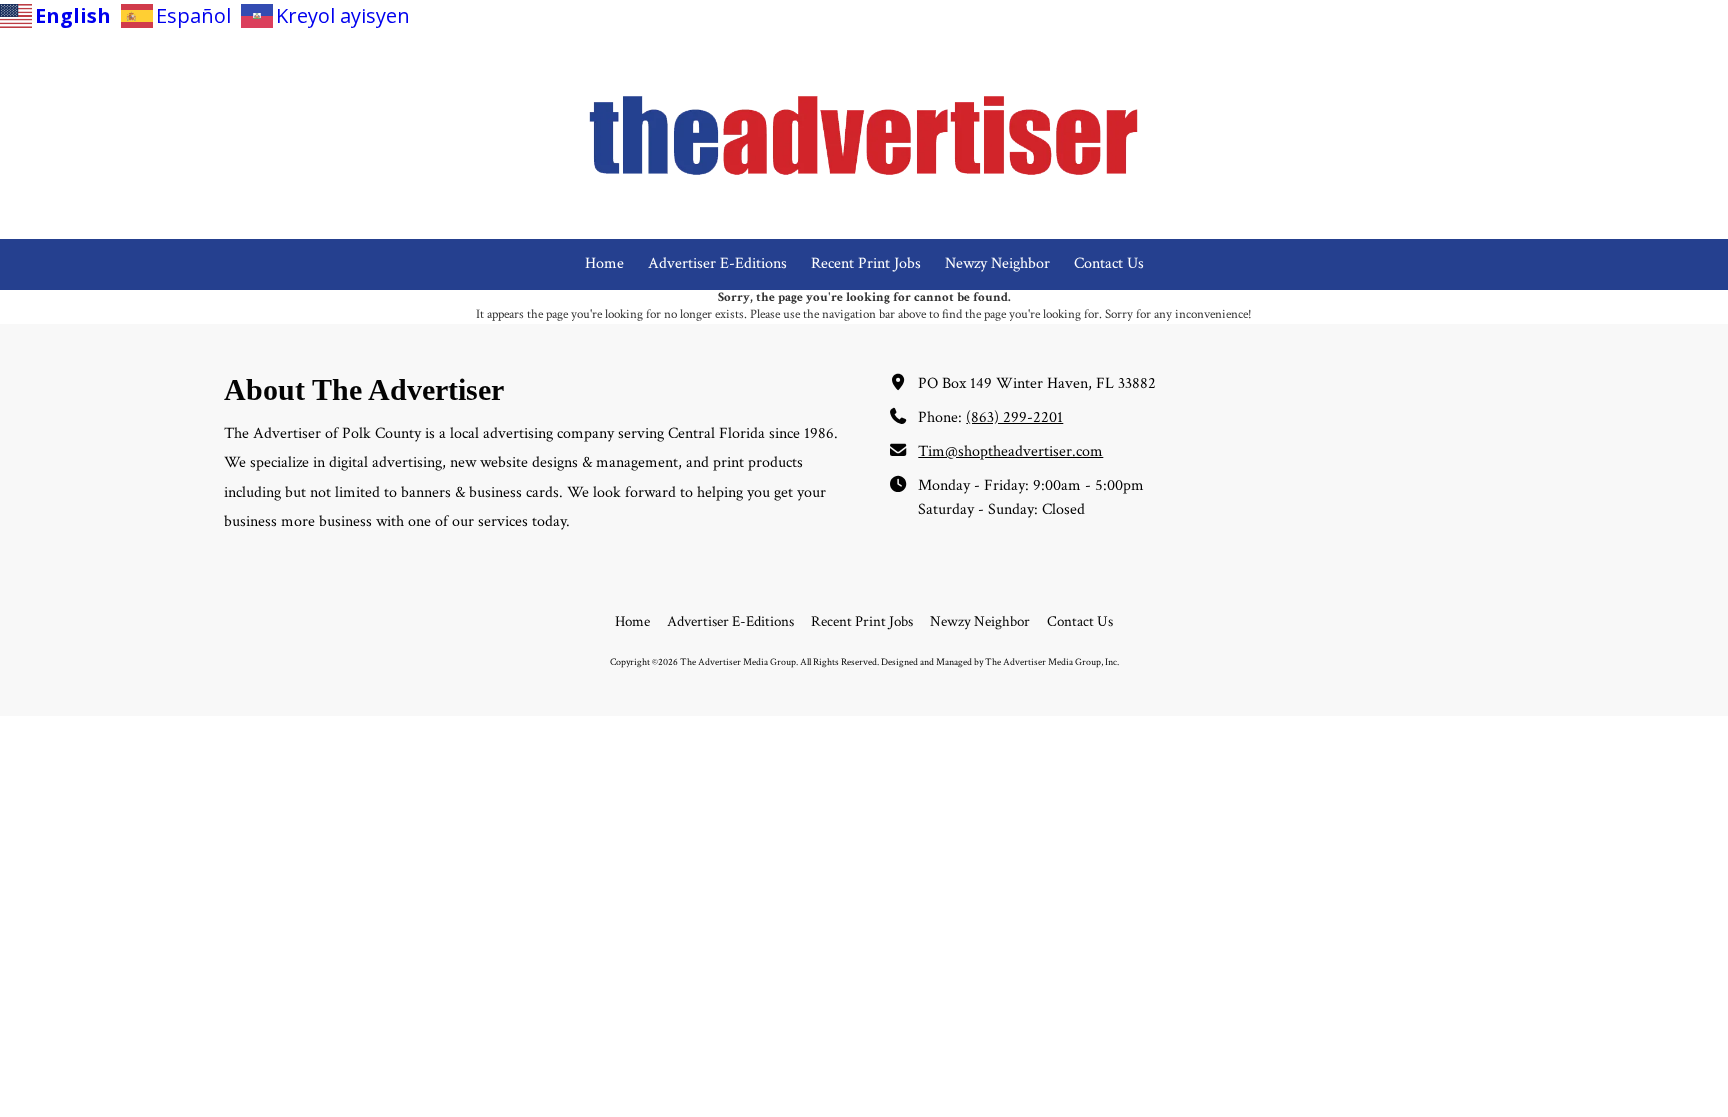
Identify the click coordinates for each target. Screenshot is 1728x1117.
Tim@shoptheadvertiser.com (1010, 451)
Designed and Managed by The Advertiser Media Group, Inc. (1000, 662)
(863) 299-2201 (1014, 417)
